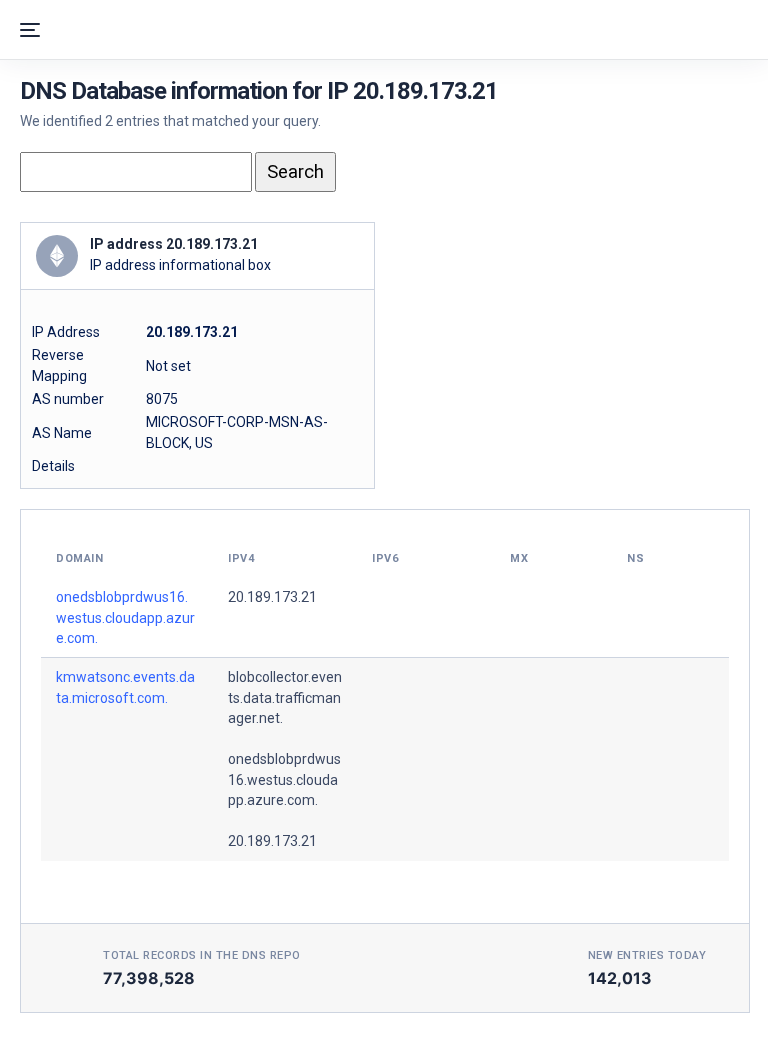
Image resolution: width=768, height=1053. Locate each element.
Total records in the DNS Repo (202, 955)
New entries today (647, 955)
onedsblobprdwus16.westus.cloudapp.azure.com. (125, 617)
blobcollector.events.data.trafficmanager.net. (285, 697)
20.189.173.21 (272, 597)
